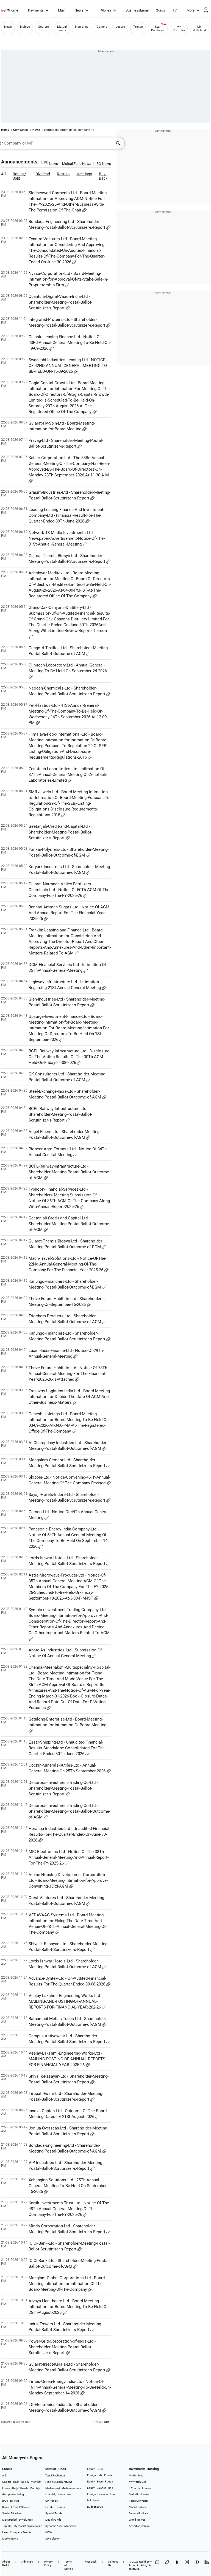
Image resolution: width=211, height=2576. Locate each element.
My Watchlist (199, 29)
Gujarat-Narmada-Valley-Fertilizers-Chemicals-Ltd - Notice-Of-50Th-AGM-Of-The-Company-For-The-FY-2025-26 (70, 890)
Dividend (43, 174)
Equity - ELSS (95, 2469)
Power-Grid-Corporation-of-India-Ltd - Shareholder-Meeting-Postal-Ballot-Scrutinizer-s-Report (62, 2347)
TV (174, 10)
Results (63, 174)
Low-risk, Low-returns (58, 2494)
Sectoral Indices (138, 2513)
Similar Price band (13, 2513)
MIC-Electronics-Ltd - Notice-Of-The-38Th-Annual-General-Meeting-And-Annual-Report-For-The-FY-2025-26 (69, 1857)
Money (106, 10)
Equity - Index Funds (100, 2475)
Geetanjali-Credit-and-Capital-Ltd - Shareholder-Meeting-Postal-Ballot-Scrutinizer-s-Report (60, 832)
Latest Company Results (17, 2532)
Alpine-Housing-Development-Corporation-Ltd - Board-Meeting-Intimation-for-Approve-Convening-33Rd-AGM (68, 1880)
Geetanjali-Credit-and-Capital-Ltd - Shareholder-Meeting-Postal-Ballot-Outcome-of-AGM (69, 1224)
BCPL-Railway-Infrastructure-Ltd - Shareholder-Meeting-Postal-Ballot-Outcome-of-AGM (69, 1172)
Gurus (160, 10)
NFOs (49, 2532)
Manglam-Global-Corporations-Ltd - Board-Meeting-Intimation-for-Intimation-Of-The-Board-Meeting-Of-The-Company (67, 2284)
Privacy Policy (48, 2563)
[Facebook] (177, 2565)
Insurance (82, 27)
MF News (93, 2500)
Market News (10, 2539)
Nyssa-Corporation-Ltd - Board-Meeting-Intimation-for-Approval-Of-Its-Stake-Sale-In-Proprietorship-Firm (68, 279)
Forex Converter (138, 2501)
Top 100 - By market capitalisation (22, 2526)
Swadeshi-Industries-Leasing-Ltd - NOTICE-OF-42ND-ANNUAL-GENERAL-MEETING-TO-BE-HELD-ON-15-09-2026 (68, 366)
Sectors (44, 27)
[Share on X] (167, 2565)
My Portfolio (179, 29)
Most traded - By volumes (17, 2520)
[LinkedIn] (207, 2565)
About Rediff (6, 2563)
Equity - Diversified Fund (102, 2494)
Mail (61, 10)
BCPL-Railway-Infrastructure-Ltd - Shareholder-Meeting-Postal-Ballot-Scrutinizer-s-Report (60, 1114)
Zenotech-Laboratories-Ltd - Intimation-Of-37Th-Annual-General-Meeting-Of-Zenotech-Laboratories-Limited (68, 775)
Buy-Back (103, 176)
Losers (120, 27)
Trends (138, 27)
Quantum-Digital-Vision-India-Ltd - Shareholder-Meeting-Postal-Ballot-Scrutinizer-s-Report (60, 302)
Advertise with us (139, 2526)
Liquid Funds (53, 2520)
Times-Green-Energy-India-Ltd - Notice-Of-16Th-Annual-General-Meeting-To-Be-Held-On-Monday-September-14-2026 (70, 2387)
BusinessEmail (137, 10)
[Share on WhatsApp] (157, 2565)
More (191, 10)
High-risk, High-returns (59, 2482)
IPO (4, 2501)
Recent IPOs (9, 2507)
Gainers (102, 27)
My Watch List (137, 2482)
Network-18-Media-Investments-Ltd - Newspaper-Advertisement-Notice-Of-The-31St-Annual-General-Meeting (67, 538)
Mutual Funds (62, 29)
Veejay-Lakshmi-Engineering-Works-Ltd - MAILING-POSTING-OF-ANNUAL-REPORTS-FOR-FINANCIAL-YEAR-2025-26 (67, 2059)
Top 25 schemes (55, 2475)
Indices (25, 27)
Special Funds (54, 2513)
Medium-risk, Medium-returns (63, 2488)
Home (13, 10)
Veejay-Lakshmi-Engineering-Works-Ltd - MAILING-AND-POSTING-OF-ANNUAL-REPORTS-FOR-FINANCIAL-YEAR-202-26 (65, 2001)
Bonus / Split (19, 176)
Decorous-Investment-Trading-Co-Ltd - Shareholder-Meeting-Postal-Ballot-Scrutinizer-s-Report (63, 1788)
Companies (21, 130)
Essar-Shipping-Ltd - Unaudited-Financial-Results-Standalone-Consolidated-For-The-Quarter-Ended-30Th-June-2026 (67, 1748)
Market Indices (138, 2507)
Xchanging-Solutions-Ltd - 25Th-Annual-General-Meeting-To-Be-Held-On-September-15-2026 (68, 2186)
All (3, 174)
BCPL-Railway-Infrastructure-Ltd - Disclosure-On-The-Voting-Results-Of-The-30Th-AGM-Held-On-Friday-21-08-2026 (70, 1057)
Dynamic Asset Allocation (61, 2526)
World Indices (137, 2520)
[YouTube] (197, 2565)
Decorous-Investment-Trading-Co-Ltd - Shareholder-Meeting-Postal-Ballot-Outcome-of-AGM (69, 1811)
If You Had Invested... (142, 2488)
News (79, 10)
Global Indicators (139, 2494)
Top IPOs (14, 2501)
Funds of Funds (55, 2507)
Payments (36, 10)
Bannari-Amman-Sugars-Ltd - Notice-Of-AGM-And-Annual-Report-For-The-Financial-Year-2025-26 (70, 913)
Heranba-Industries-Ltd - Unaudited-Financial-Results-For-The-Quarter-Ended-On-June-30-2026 (70, 1834)
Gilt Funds (52, 2501)
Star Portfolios (158, 29)
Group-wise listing (13, 2494)
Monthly (36, 2482)
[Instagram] (187, 2565)
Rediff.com (146, 2562)
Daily (16, 2482)
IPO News (24, 2507)
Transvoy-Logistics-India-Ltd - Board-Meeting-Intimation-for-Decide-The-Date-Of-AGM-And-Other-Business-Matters (70, 1397)
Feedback (91, 2562)
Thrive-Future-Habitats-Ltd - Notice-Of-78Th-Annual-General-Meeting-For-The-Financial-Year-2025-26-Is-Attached (68, 1374)
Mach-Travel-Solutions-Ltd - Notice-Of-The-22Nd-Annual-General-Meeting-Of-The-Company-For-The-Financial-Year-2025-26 (67, 1264)
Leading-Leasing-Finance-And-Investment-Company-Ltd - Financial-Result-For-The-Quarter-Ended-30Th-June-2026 (66, 515)
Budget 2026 (95, 2507)
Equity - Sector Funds (100, 2482)
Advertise (27, 2562)
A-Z (4, 2475)
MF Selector (52, 2539)
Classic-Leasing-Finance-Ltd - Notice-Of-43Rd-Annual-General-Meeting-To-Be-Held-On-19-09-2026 (70, 343)
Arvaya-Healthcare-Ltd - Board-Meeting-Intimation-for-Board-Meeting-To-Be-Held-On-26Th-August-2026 (69, 2307)
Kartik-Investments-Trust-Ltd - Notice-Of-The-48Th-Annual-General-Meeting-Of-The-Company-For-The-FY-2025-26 (69, 2209)
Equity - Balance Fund (100, 2488)
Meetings (84, 174)
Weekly (25, 2482)
